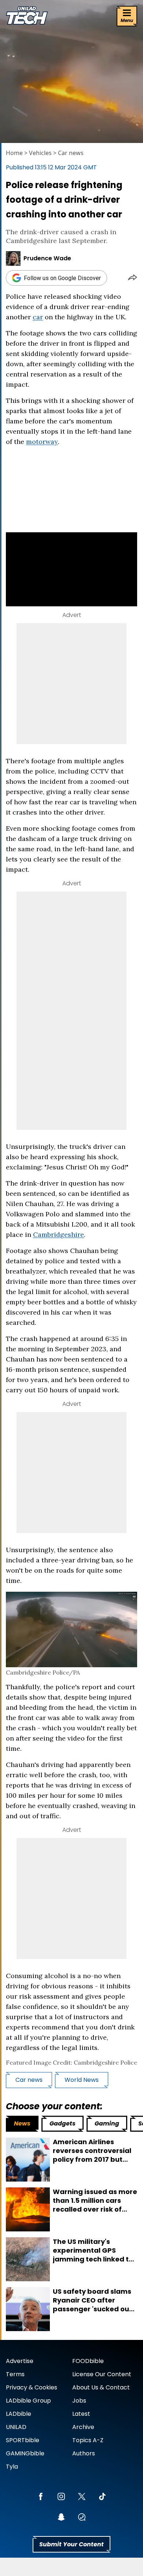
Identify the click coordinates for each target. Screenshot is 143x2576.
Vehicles (40, 153)
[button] (133, 278)
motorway (42, 442)
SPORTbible (23, 2440)
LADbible (19, 2414)
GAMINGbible (25, 2453)
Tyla (12, 2467)
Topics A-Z (88, 2440)
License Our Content (102, 2374)
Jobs (79, 2401)
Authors (84, 2453)
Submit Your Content (71, 2544)
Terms (15, 2374)
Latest (81, 2414)
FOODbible (88, 2361)
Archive (83, 2427)
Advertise (20, 2361)
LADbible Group (28, 2401)
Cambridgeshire (58, 1234)
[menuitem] (22, 2124)
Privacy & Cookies (32, 2387)
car (38, 317)
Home (14, 153)
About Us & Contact (101, 2387)
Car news (71, 153)
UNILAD (16, 2427)
